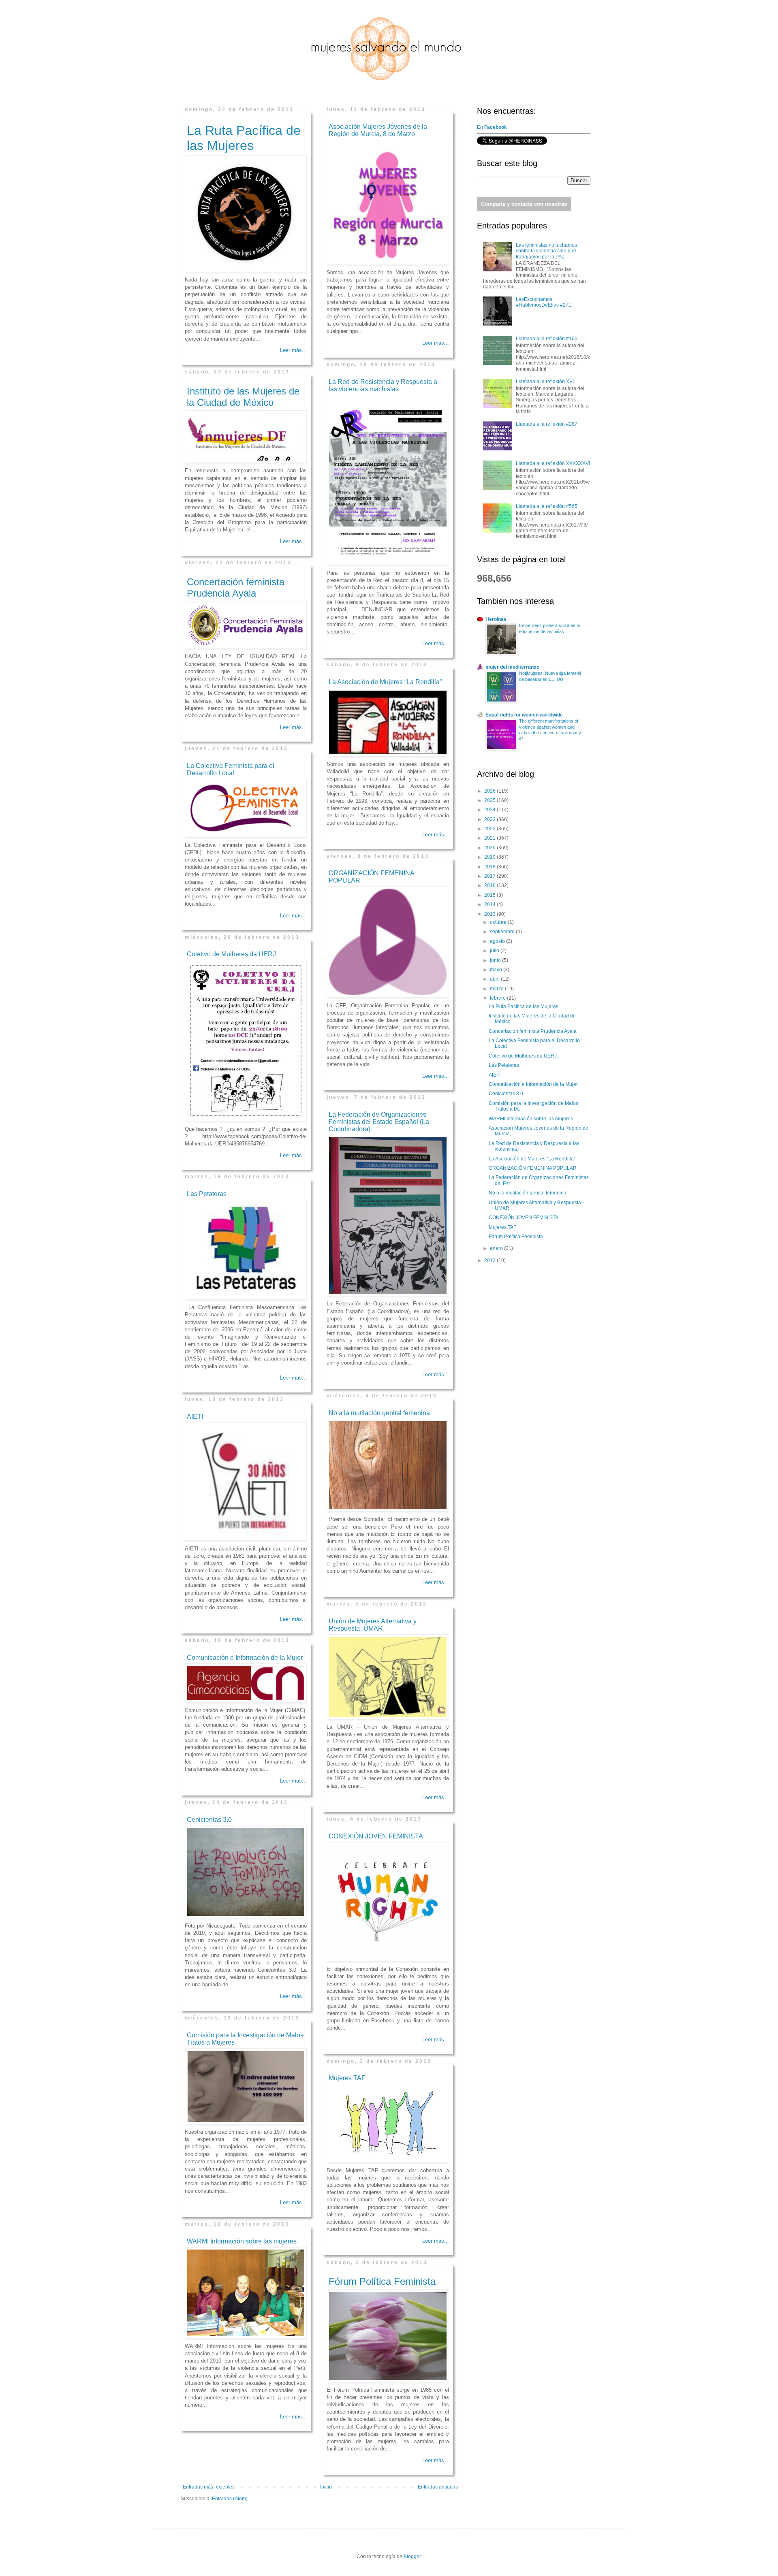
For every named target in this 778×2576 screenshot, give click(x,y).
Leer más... (293, 350)
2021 (491, 838)
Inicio (326, 2487)
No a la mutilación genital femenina (379, 1413)
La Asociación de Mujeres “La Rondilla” (385, 682)
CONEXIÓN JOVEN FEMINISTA (376, 1836)
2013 (491, 914)
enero (497, 1248)
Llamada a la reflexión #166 (547, 339)
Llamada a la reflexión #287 (547, 424)
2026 (491, 791)
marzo (497, 989)
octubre (499, 922)
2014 (491, 904)
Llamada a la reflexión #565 (547, 506)
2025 (491, 800)
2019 (491, 857)
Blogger (412, 2557)
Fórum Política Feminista (382, 2281)
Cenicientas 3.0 (209, 1820)
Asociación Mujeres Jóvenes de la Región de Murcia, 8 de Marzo (378, 130)
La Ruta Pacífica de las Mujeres (244, 138)
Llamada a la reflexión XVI (545, 382)
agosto (498, 941)
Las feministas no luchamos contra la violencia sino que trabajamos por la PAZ (546, 251)
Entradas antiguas (438, 2487)
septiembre (503, 932)
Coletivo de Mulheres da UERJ (231, 954)
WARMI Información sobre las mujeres (242, 2241)
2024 (491, 810)
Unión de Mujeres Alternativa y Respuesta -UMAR (373, 1625)
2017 (491, 876)
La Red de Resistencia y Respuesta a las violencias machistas (383, 385)
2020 (491, 848)
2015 (491, 895)
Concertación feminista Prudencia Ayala (236, 587)
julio (495, 951)
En (493, 127)
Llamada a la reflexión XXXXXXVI (553, 463)
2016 (491, 885)
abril (495, 979)
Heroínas (496, 619)
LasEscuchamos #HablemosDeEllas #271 (544, 302)
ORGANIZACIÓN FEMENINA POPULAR (533, 1168)
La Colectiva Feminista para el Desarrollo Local (231, 769)
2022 (491, 829)
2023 (491, 819)
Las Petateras (207, 1194)
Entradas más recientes (209, 2487)
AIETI (195, 1417)
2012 (491, 1260)
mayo (497, 970)
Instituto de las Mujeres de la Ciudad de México (243, 397)
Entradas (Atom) (230, 2499)
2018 (491, 867)
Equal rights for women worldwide (524, 715)
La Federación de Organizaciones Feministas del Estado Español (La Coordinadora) (379, 1122)
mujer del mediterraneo (512, 667)
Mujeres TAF (347, 2078)
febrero (498, 998)
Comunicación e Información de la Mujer (245, 1658)
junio (496, 960)
